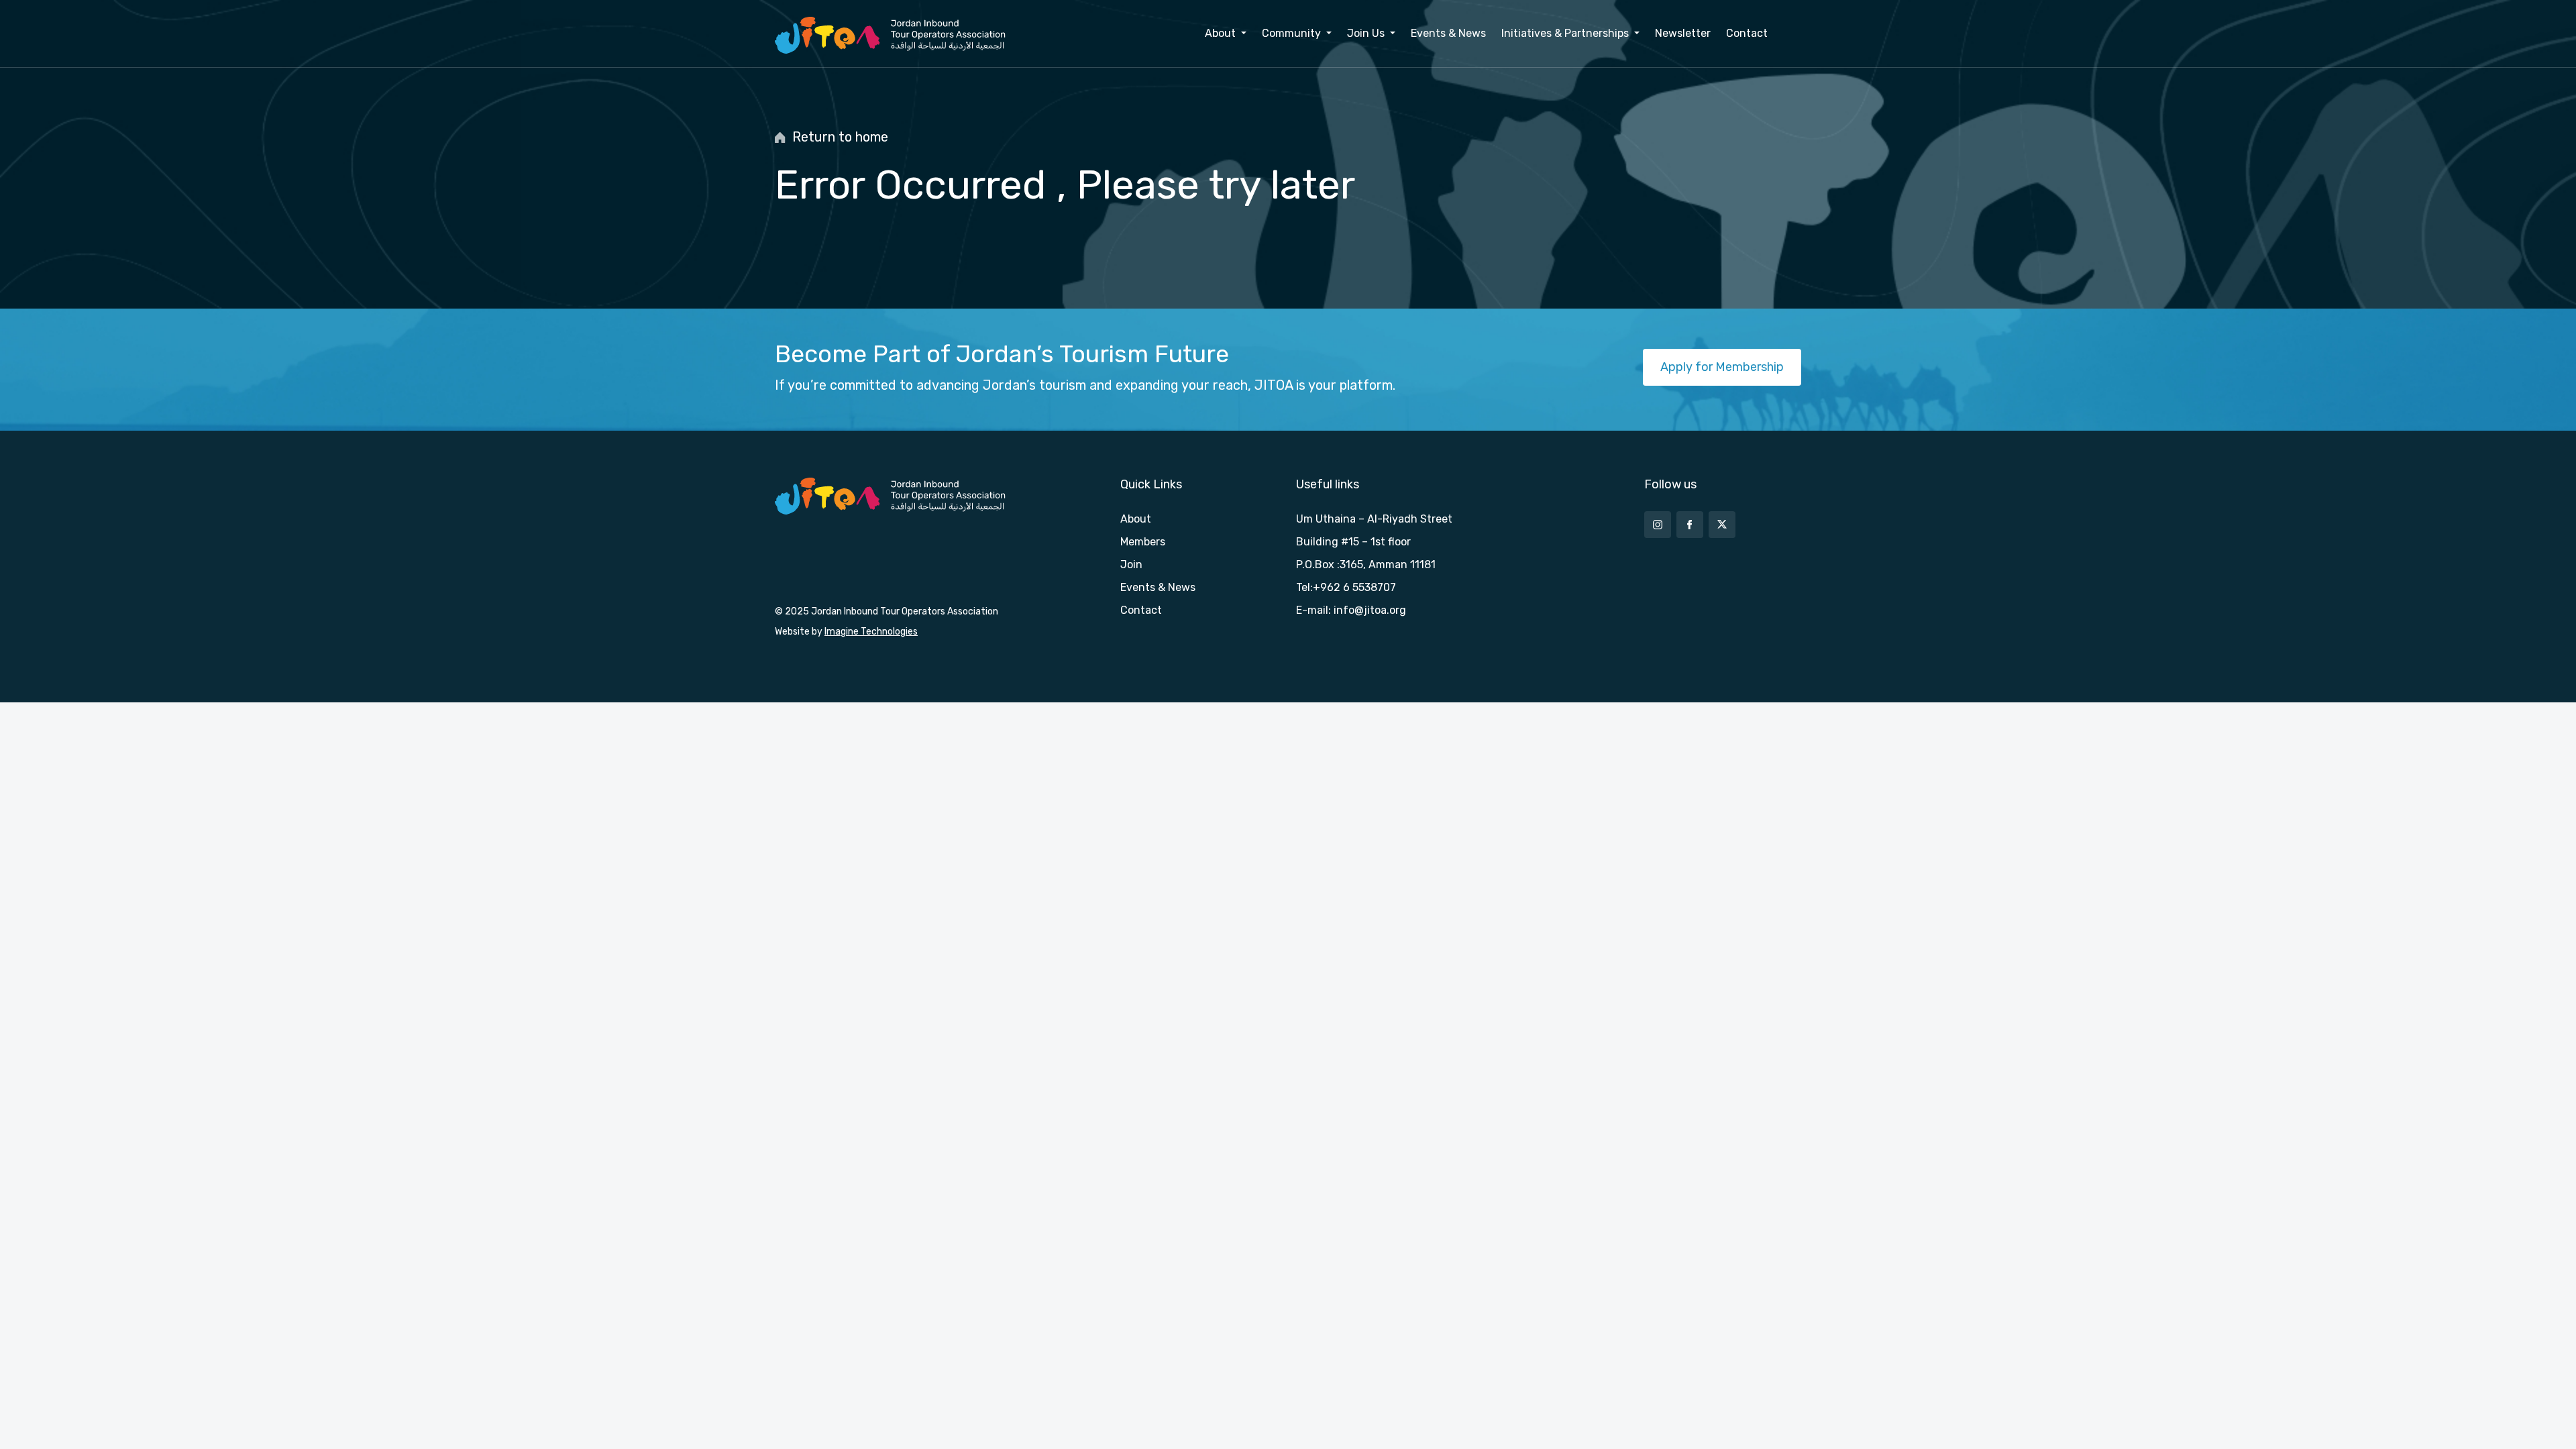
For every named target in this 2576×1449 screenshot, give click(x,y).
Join (1131, 565)
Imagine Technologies (871, 632)
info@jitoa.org (1370, 610)
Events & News (1448, 33)
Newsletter (1683, 33)
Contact (1747, 33)
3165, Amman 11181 (1388, 565)
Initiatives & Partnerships (1566, 33)
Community (1293, 33)
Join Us (1367, 33)
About (1222, 33)
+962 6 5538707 (1354, 587)
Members (1143, 542)
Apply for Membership (1722, 367)
